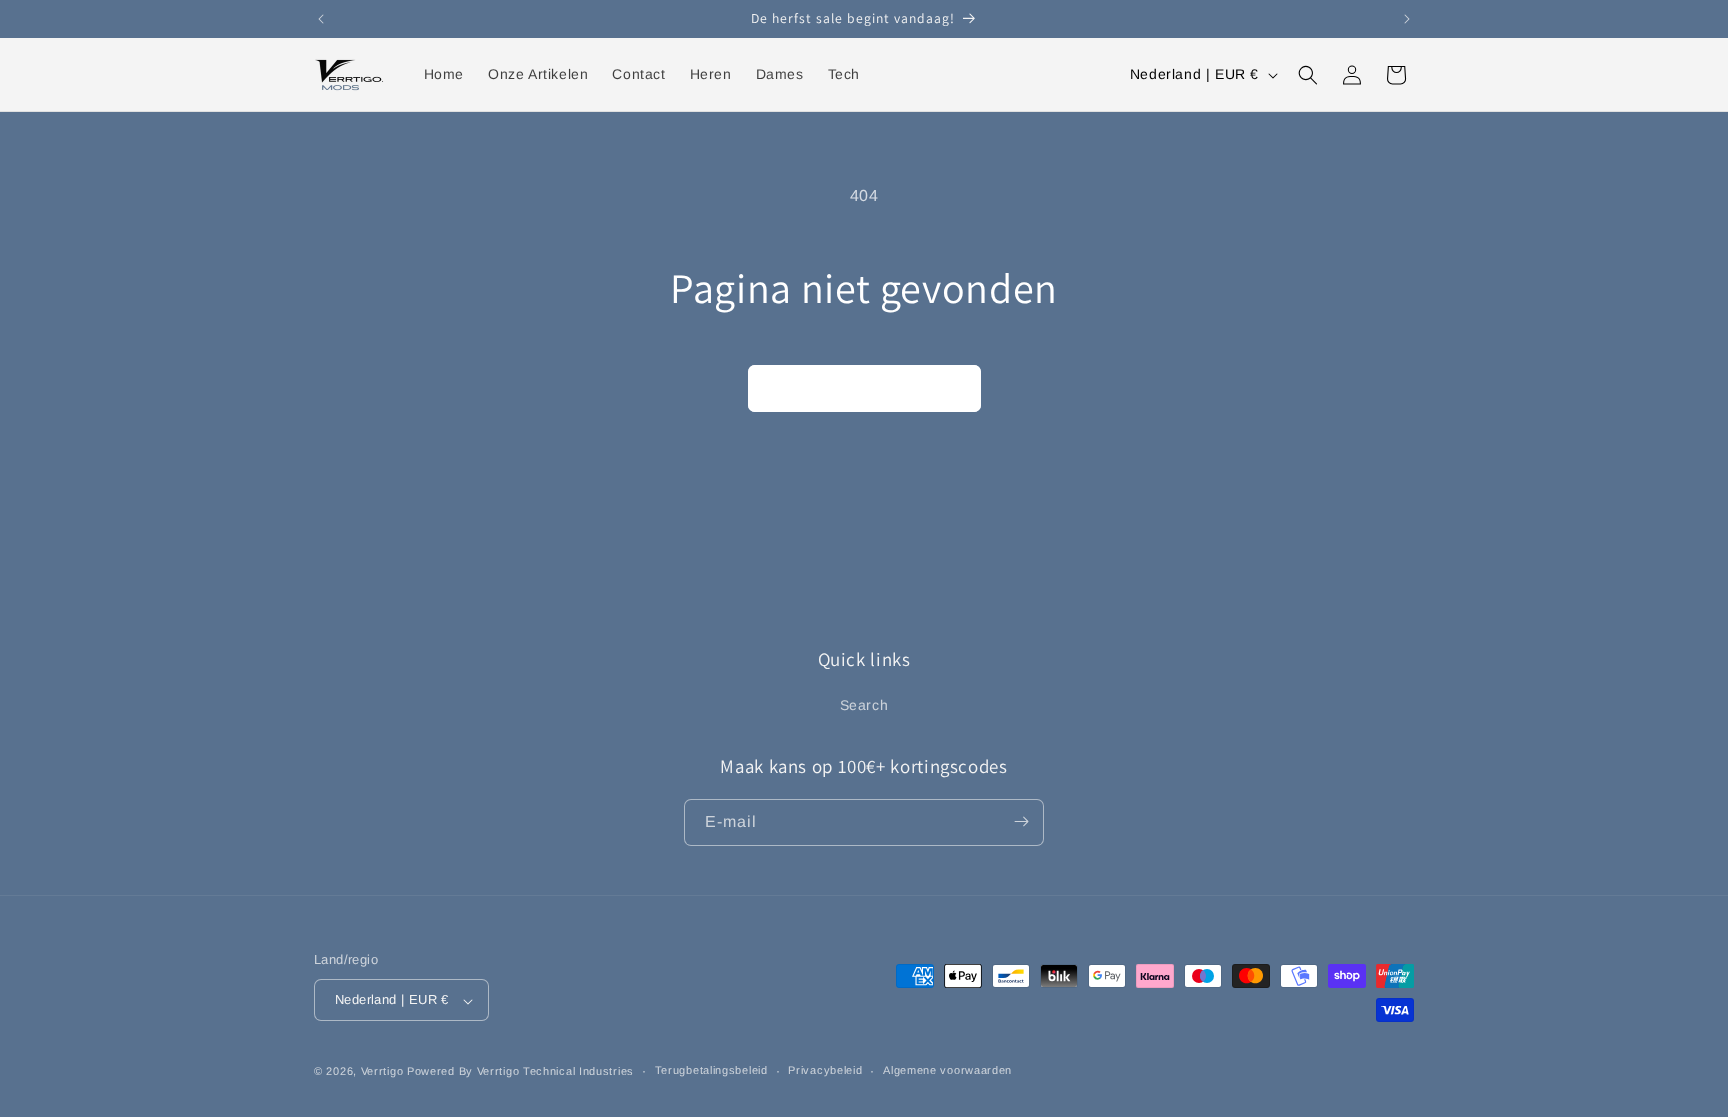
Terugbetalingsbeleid (711, 1070)
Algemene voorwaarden (947, 1070)
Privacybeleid (825, 1070)
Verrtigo (382, 1071)
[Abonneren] (1021, 821)
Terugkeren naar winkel (864, 387)
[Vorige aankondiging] (321, 19)
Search (864, 706)
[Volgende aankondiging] (1407, 19)
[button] (1308, 75)
